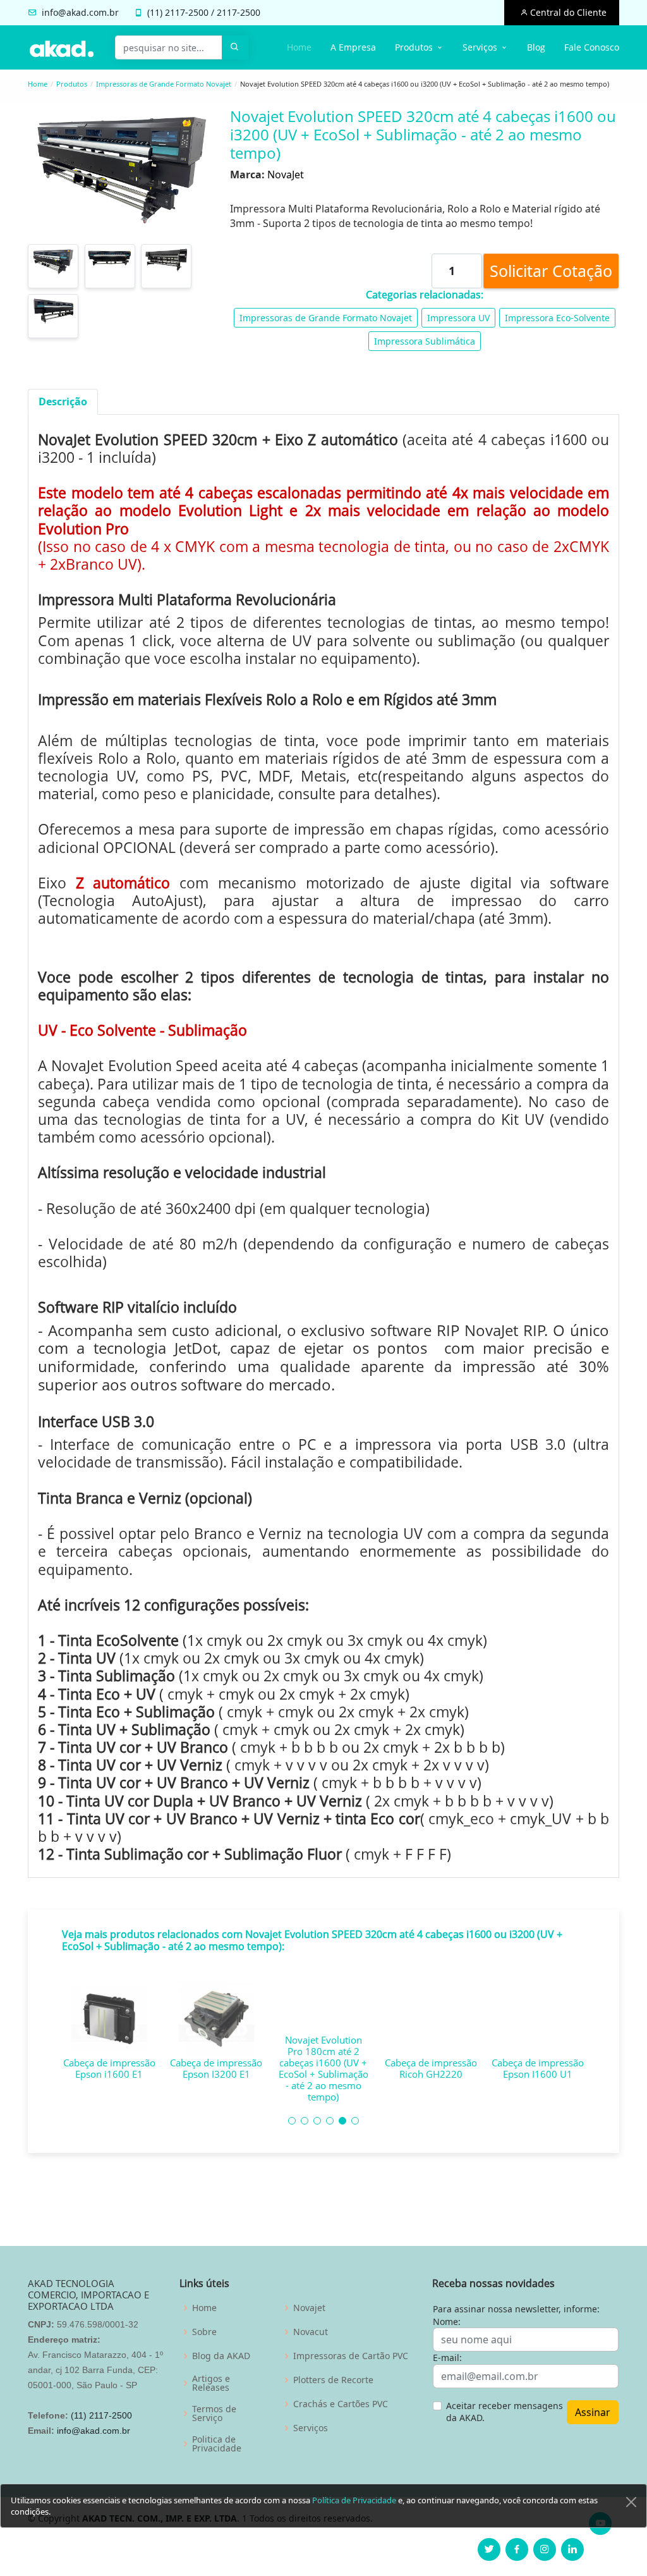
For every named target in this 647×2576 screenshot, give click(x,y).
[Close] (631, 2502)
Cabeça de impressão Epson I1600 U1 (538, 2068)
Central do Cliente (567, 12)
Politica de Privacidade (217, 2444)
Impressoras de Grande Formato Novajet (164, 84)
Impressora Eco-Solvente (557, 318)
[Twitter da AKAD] (489, 2549)
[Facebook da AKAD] (517, 2549)
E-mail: (447, 2358)
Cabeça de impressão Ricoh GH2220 (431, 2068)
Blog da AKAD (221, 2356)
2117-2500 (187, 12)
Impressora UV (458, 318)
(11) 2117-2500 (101, 2415)
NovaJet (286, 175)
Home (299, 47)
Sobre (204, 2332)
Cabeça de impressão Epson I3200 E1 (216, 2068)
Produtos (72, 84)
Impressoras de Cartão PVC (351, 2356)
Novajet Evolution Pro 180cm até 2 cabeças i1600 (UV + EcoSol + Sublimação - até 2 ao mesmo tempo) (323, 2068)
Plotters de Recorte (333, 2380)
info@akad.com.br (80, 12)
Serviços (311, 2428)
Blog (536, 47)
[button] (292, 2121)
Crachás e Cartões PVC (341, 2404)
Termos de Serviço (214, 2413)
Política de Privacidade (354, 2500)
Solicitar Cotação (551, 271)
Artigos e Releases (211, 2383)
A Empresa (353, 47)
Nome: (447, 2321)
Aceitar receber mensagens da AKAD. (505, 2412)
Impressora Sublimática (425, 341)
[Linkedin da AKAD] (572, 2549)
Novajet (309, 2308)
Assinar (593, 2412)
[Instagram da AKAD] (545, 2549)
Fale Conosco (592, 47)
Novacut (311, 2332)
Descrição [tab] (63, 402)
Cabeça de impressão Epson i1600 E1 (109, 2068)
